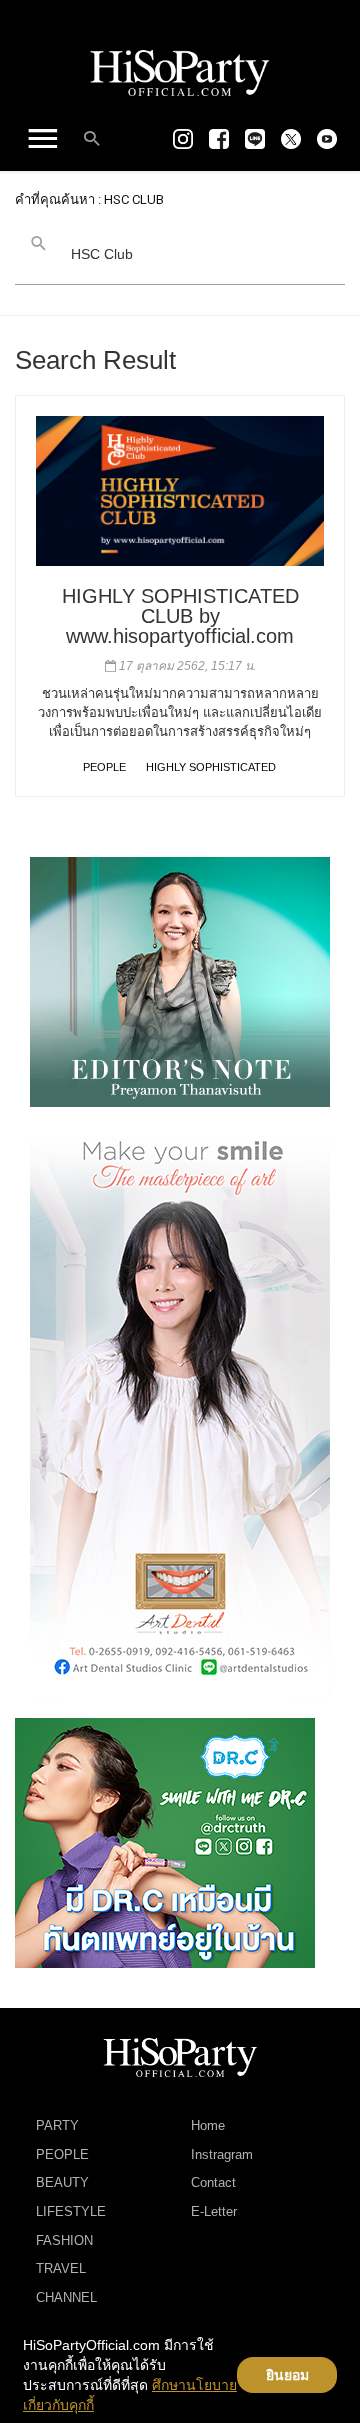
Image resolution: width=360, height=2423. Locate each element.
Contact (213, 2182)
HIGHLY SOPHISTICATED (211, 767)
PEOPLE (104, 767)
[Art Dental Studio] (180, 1411)
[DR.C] (165, 1842)
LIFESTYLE (71, 2211)
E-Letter (214, 2211)
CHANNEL (66, 2297)
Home (208, 2125)
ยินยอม (287, 2375)
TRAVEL (61, 2268)
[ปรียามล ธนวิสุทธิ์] (180, 981)
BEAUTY (62, 2182)
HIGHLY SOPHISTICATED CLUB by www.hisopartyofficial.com (180, 616)
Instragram (222, 2154)
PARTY (57, 2125)
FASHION (64, 2240)
